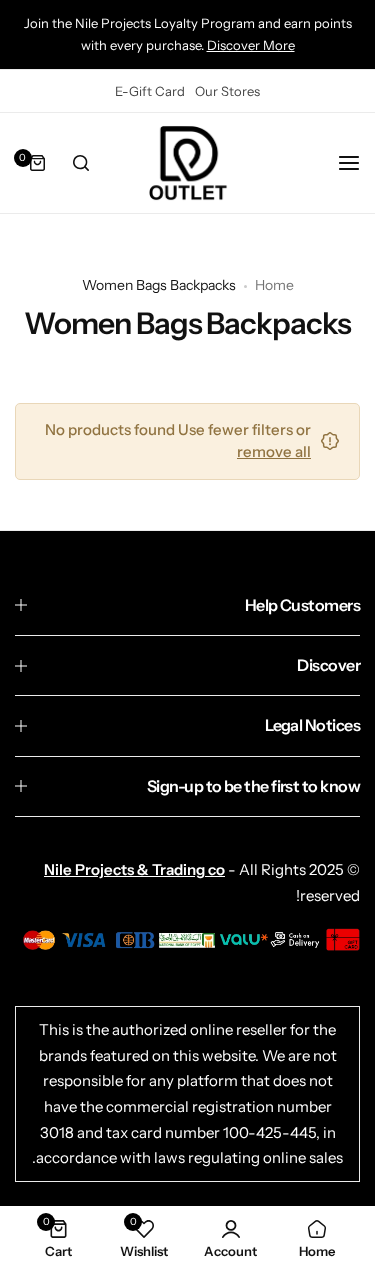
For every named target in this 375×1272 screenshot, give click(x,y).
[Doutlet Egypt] (188, 163)
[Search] (81, 163)
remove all (274, 451)
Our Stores (227, 91)
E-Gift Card (150, 91)
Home (274, 285)
